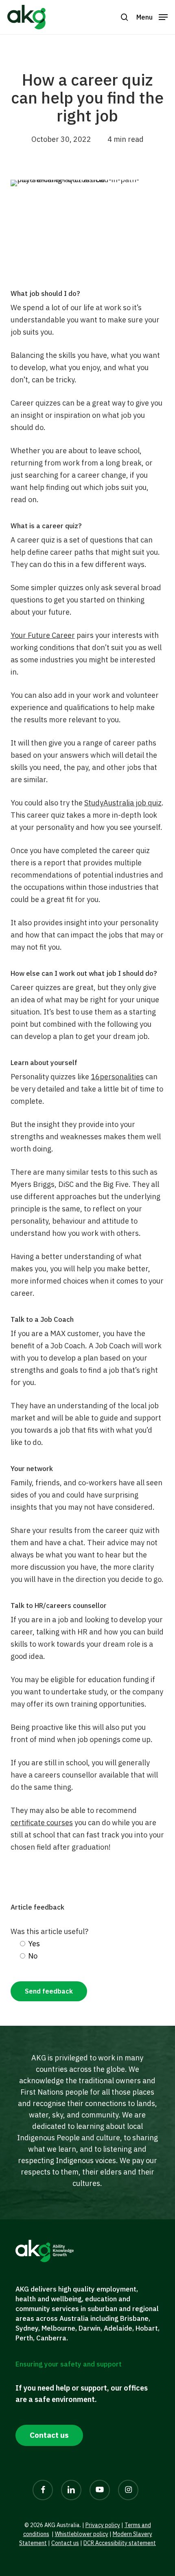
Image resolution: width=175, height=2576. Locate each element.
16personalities (117, 1077)
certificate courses (42, 1823)
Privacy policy (103, 2525)
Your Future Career (43, 635)
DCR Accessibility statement (120, 2543)
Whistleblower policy (82, 2534)
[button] (125, 17)
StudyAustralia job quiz (123, 803)
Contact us (65, 2543)
